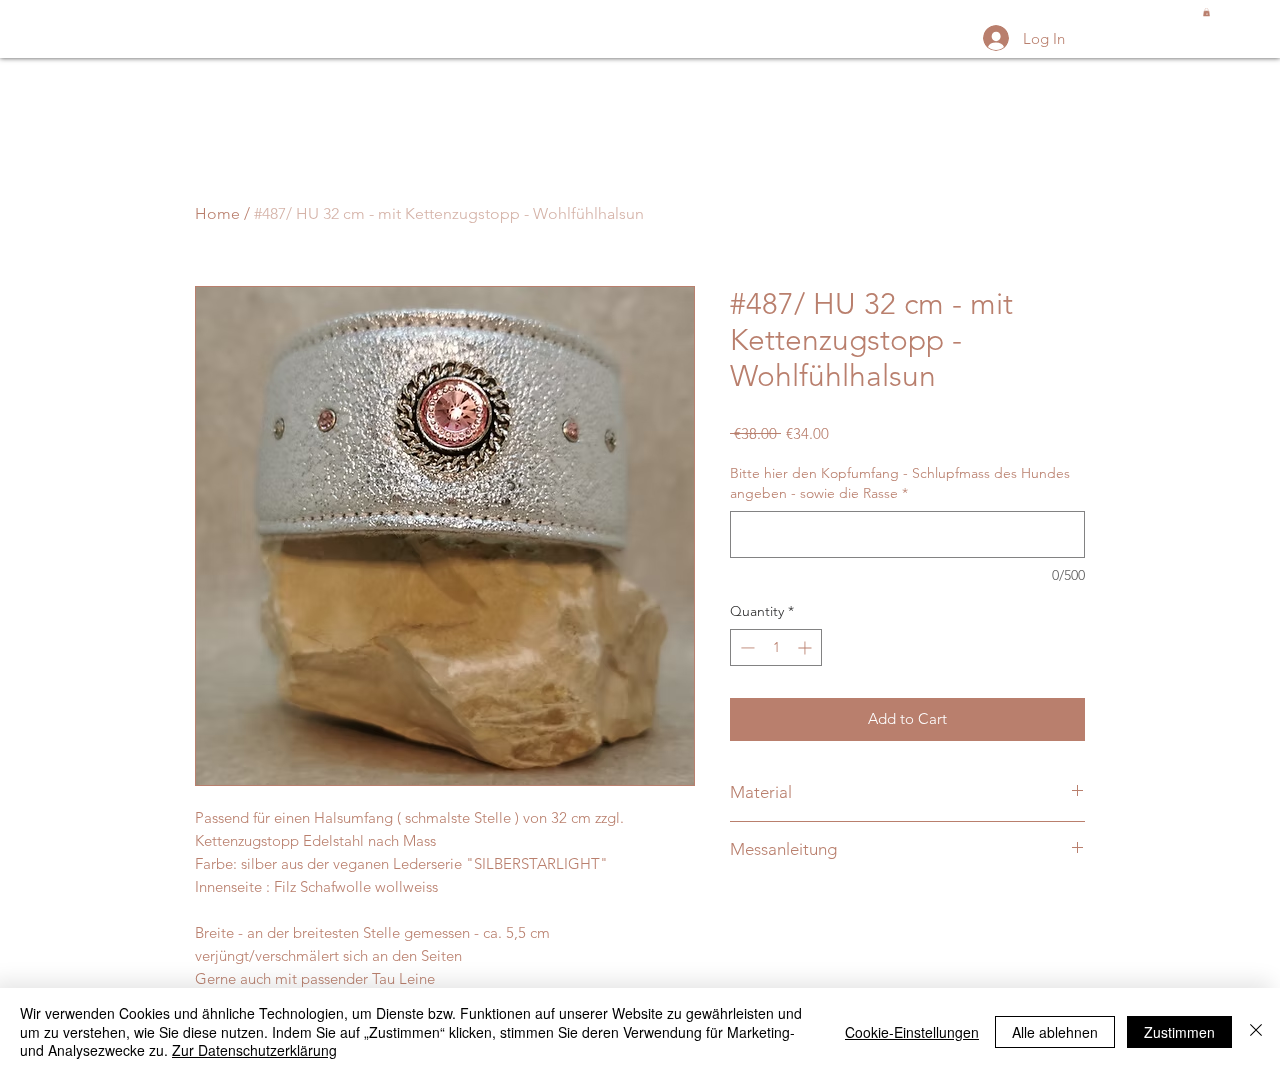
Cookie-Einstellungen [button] (912, 1032)
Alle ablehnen (1055, 1032)
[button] (1206, 12)
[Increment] (806, 647)
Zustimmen (1179, 1032)
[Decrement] (745, 647)
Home (217, 213)
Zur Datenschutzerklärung (254, 1050)
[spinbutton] (776, 647)
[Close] (1256, 1031)
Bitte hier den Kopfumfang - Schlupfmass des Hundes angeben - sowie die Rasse (900, 483)
